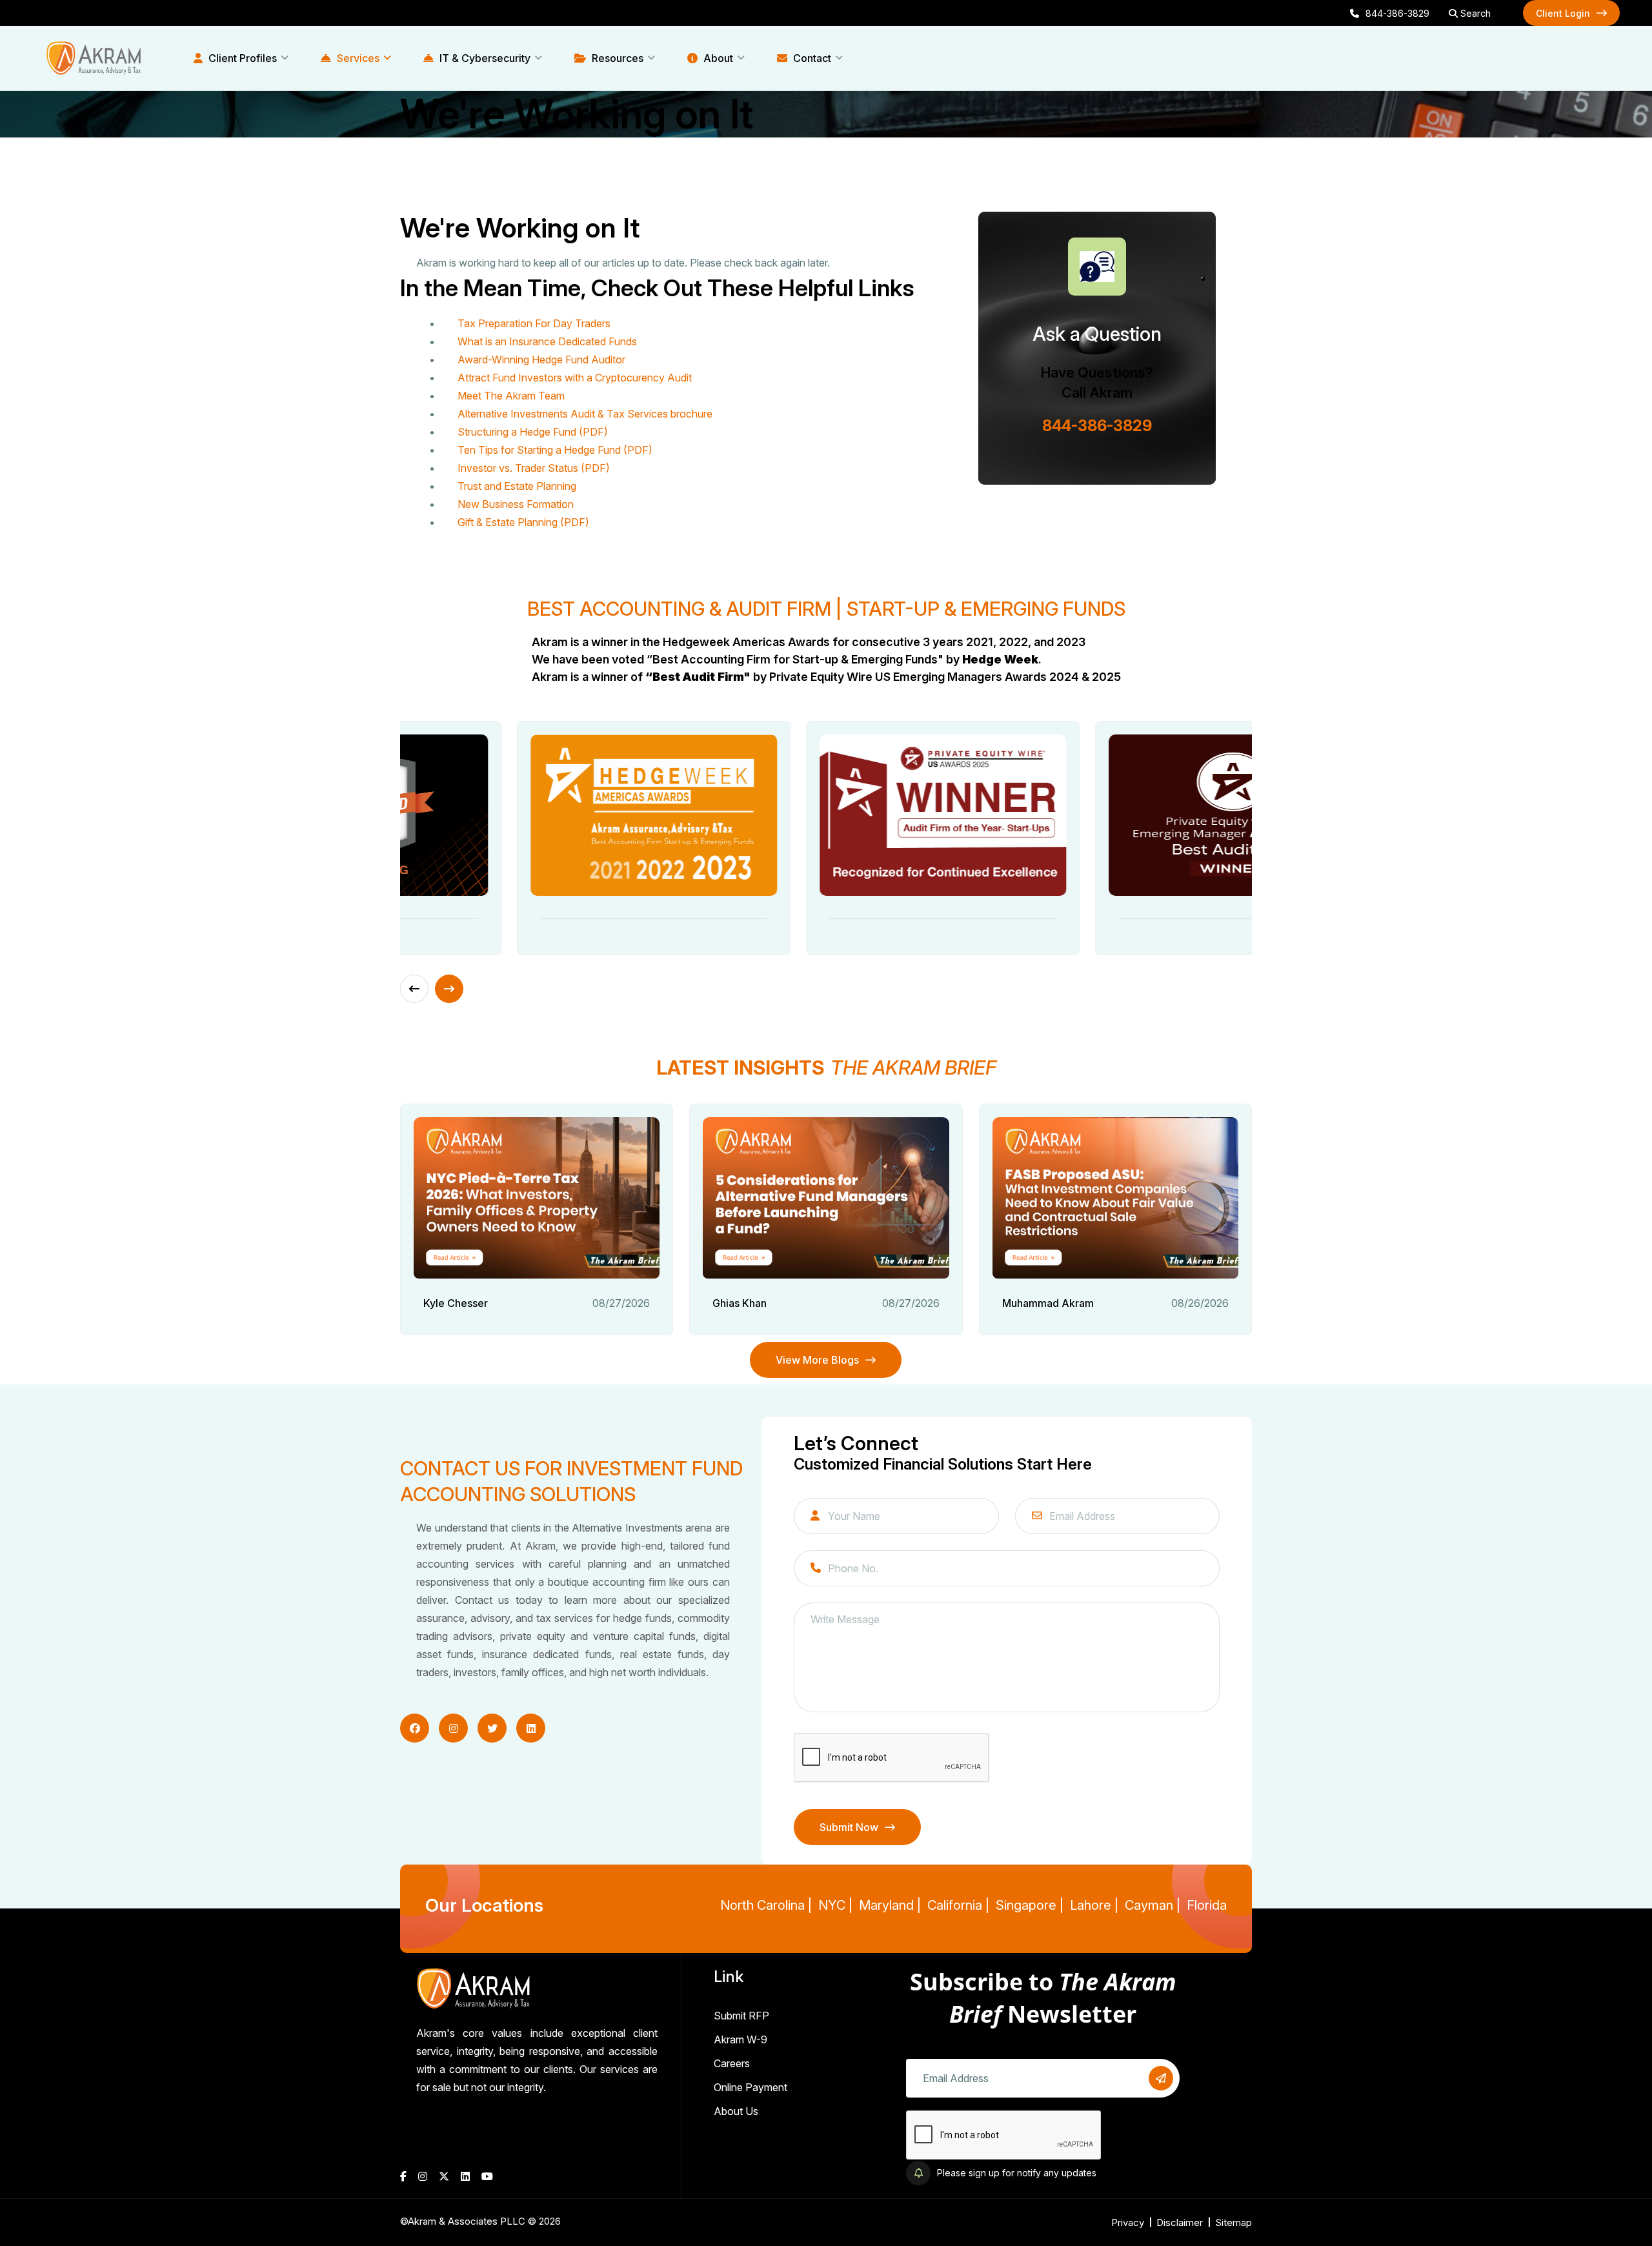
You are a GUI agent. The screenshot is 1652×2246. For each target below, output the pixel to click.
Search (1474, 13)
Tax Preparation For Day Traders (534, 323)
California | (958, 1905)
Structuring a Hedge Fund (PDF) (533, 432)
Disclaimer (1180, 2222)
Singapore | (1030, 1905)
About (717, 58)
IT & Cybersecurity (484, 58)
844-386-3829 (1397, 13)
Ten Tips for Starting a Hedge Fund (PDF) (555, 450)
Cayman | (1153, 1905)
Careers (732, 2063)
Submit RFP (741, 2016)
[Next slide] (449, 989)
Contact (811, 58)
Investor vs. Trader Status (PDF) (534, 468)
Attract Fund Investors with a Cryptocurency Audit (575, 378)
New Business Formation (516, 504)
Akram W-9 (740, 2039)
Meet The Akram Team (511, 396)
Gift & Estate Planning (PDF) (523, 522)
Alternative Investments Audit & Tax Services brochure (585, 414)
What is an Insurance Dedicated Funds (547, 341)
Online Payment (750, 2087)
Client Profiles (241, 58)
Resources (616, 58)
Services (357, 58)
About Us (736, 2111)
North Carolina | (766, 1905)
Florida (1207, 1905)
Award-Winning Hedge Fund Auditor (541, 359)
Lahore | (1094, 1905)
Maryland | (890, 1905)
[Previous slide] (414, 989)
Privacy (1128, 2222)
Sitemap (1234, 2222)
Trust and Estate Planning (517, 486)
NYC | (835, 1905)
